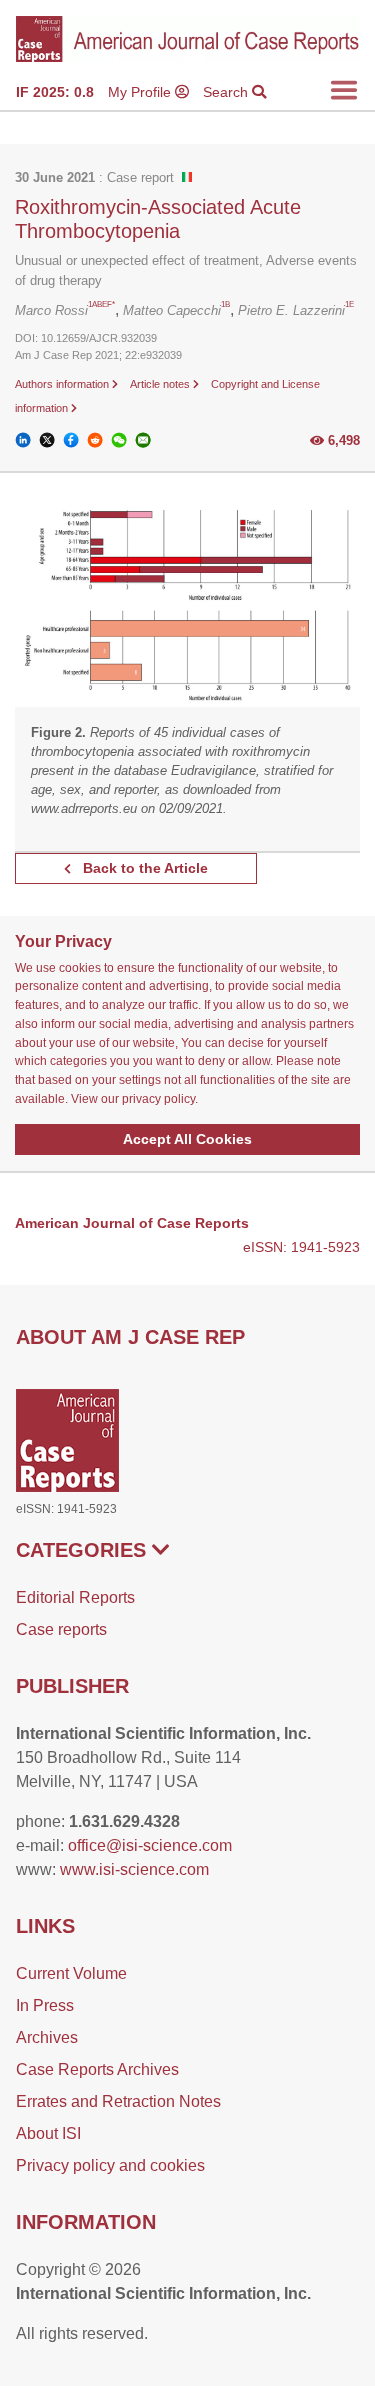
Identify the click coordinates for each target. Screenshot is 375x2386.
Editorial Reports (75, 1597)
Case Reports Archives (97, 2069)
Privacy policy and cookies (110, 2165)
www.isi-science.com (134, 1869)
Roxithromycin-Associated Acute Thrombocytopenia (158, 219)
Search (227, 92)
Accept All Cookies (187, 1139)
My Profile (141, 92)
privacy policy (158, 1099)
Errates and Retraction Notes (118, 2101)
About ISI (48, 2133)
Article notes (161, 384)
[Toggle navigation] (344, 90)
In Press (45, 2005)
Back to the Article (143, 868)
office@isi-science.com (150, 1845)
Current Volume (71, 1973)
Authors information (63, 384)
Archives (47, 2037)
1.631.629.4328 (124, 1821)
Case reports (61, 1629)
